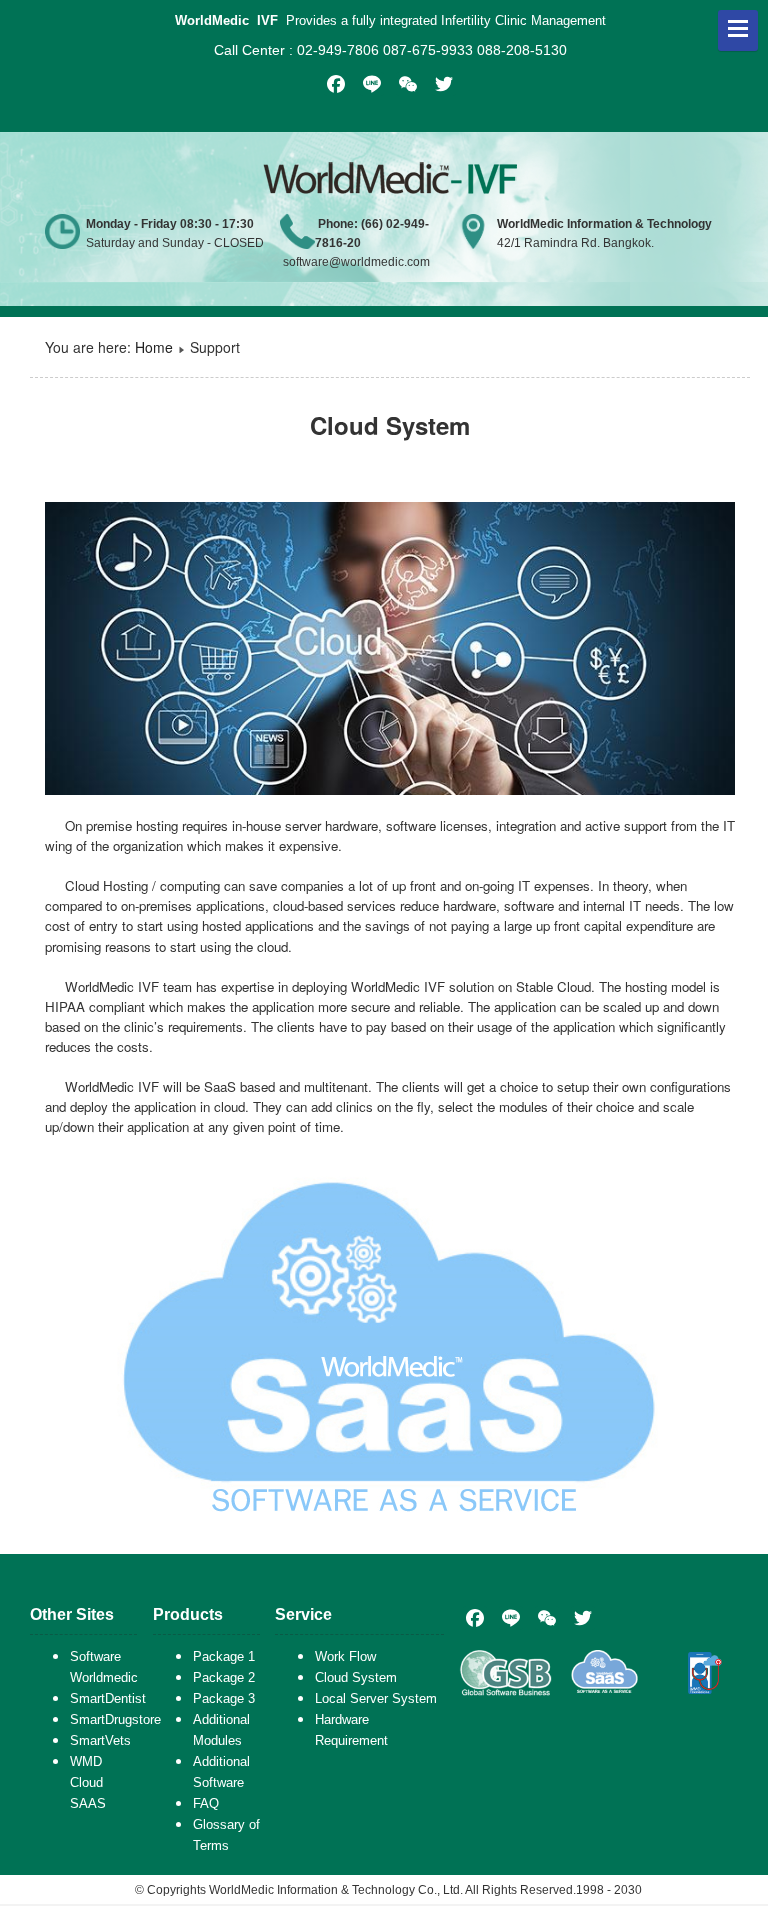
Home (154, 347)
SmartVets (100, 1740)
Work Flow (345, 1656)
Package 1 (224, 1656)
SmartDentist (108, 1698)
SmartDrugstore (115, 1719)
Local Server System (376, 1698)
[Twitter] (583, 1618)
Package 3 (224, 1698)
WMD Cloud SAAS (88, 1782)
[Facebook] (475, 1618)
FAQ (206, 1803)
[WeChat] (547, 1618)
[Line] (511, 1618)
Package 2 (224, 1677)
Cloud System (356, 1677)
